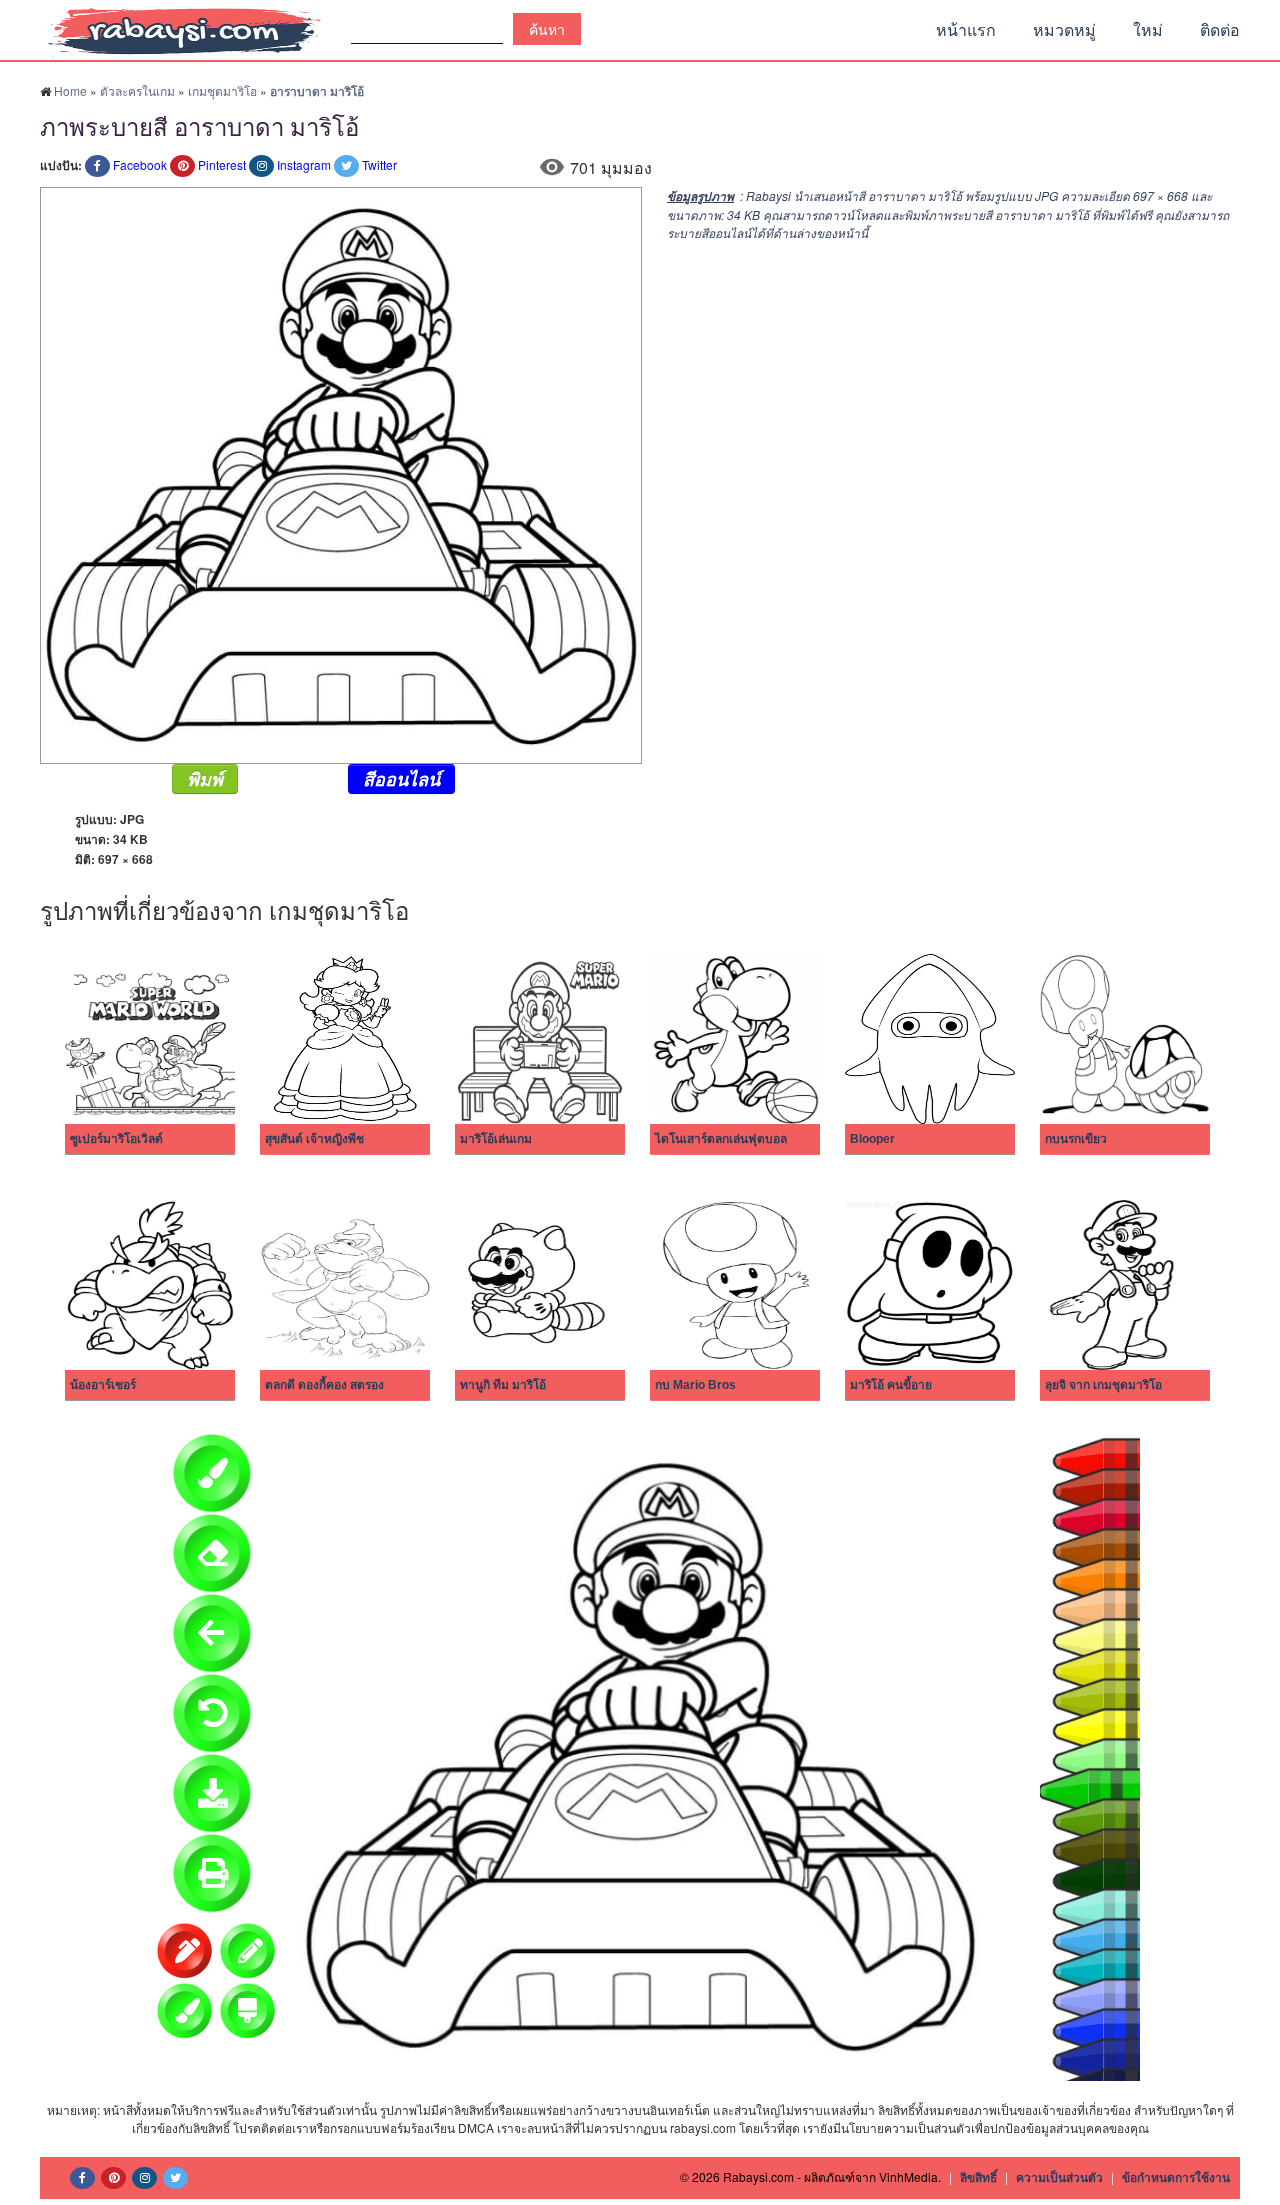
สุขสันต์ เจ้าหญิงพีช (314, 1139)
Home (70, 90)
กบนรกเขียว (1076, 1139)
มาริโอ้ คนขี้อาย (891, 1385)
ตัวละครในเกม (137, 90)
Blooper (872, 1139)
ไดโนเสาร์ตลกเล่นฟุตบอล (721, 1139)
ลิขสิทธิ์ (978, 2177)
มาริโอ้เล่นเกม (496, 1139)
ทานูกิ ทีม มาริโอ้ (503, 1385)
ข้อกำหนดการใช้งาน (1176, 2177)
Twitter (379, 164)
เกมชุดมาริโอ (222, 90)
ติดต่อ (1220, 29)
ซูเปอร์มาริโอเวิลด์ (116, 1139)
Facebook (140, 164)
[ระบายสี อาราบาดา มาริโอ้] (341, 473)
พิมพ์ (205, 779)
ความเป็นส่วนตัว (1059, 2177)
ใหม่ (1148, 29)
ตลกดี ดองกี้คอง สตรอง (324, 1385)
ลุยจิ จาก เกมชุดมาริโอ (1103, 1385)
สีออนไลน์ (401, 779)
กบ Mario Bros (695, 1385)
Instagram (304, 164)
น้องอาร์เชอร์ (103, 1385)
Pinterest (222, 164)
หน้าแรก (966, 29)
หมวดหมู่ (1064, 29)
